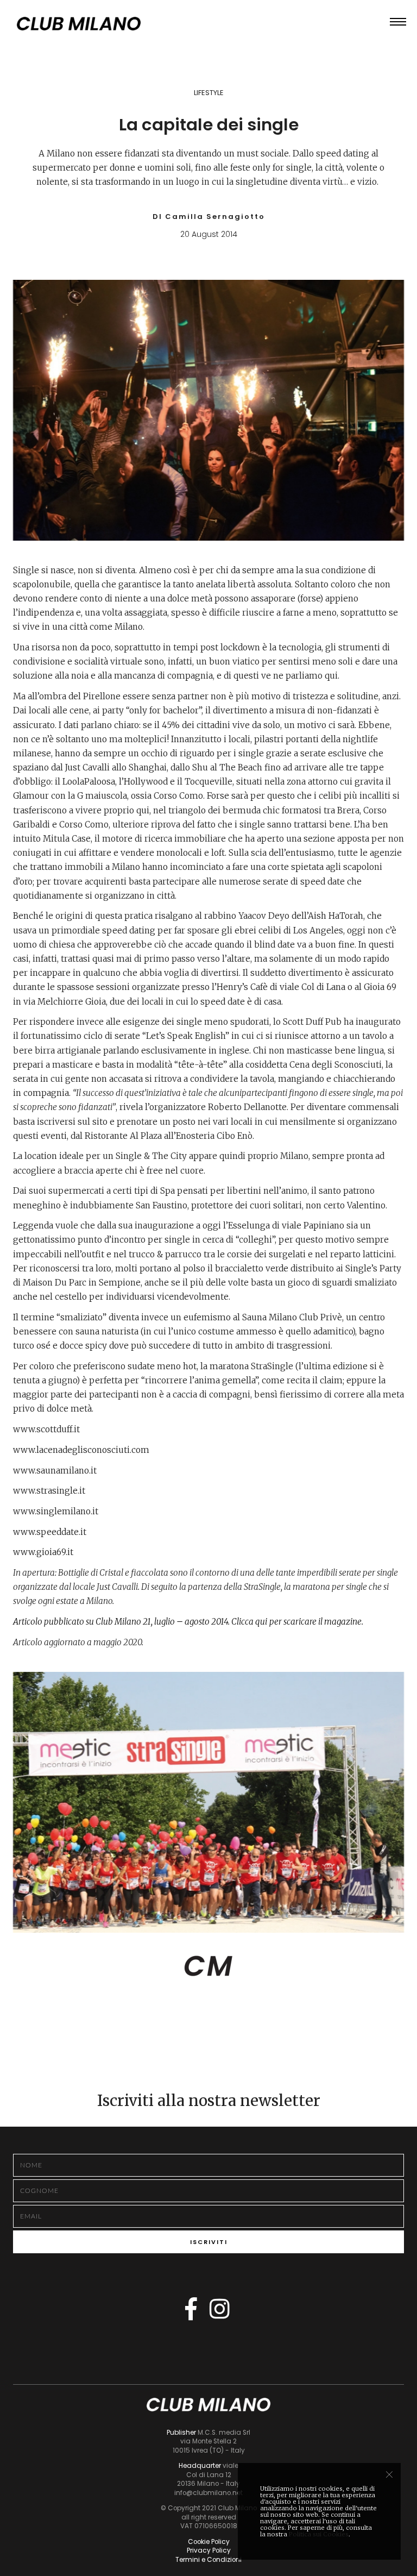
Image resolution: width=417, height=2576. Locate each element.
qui (261, 1622)
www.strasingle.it (49, 1491)
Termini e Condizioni (208, 2560)
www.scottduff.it (46, 1429)
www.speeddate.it (50, 1532)
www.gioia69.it (43, 1552)
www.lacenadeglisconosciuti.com (81, 1450)
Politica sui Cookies (319, 2534)
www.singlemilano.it (56, 1511)
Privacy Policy (209, 2550)
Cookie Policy (209, 2542)
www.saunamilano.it (55, 1471)
